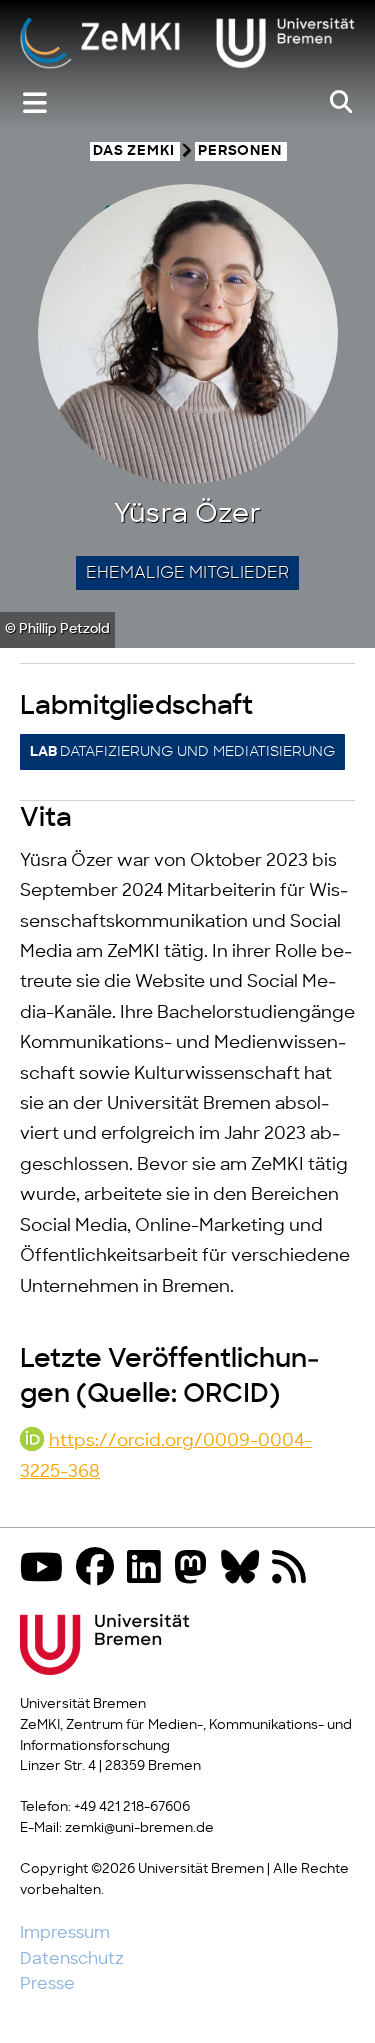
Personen (239, 151)
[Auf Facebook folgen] (100, 1569)
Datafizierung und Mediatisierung (182, 752)
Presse (47, 1984)
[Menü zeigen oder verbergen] (35, 103)
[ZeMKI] (187, 45)
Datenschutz (72, 1959)
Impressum (65, 1933)
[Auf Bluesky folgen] (245, 1569)
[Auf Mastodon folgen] (196, 1569)
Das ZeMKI (133, 151)
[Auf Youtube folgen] (46, 1569)
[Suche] (341, 103)
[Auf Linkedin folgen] (149, 1569)
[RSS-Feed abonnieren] (294, 1569)
